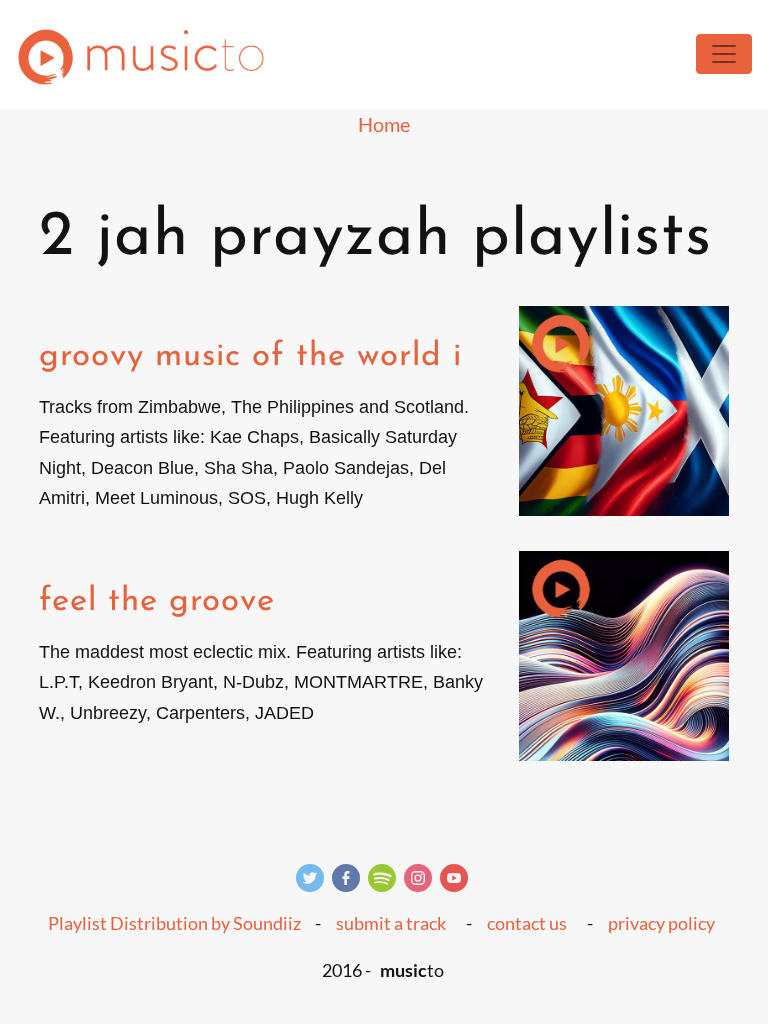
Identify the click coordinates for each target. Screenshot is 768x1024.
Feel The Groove (157, 601)
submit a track (391, 923)
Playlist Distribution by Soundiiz (174, 923)
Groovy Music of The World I (250, 356)
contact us (527, 923)
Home (384, 124)
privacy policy (661, 923)
